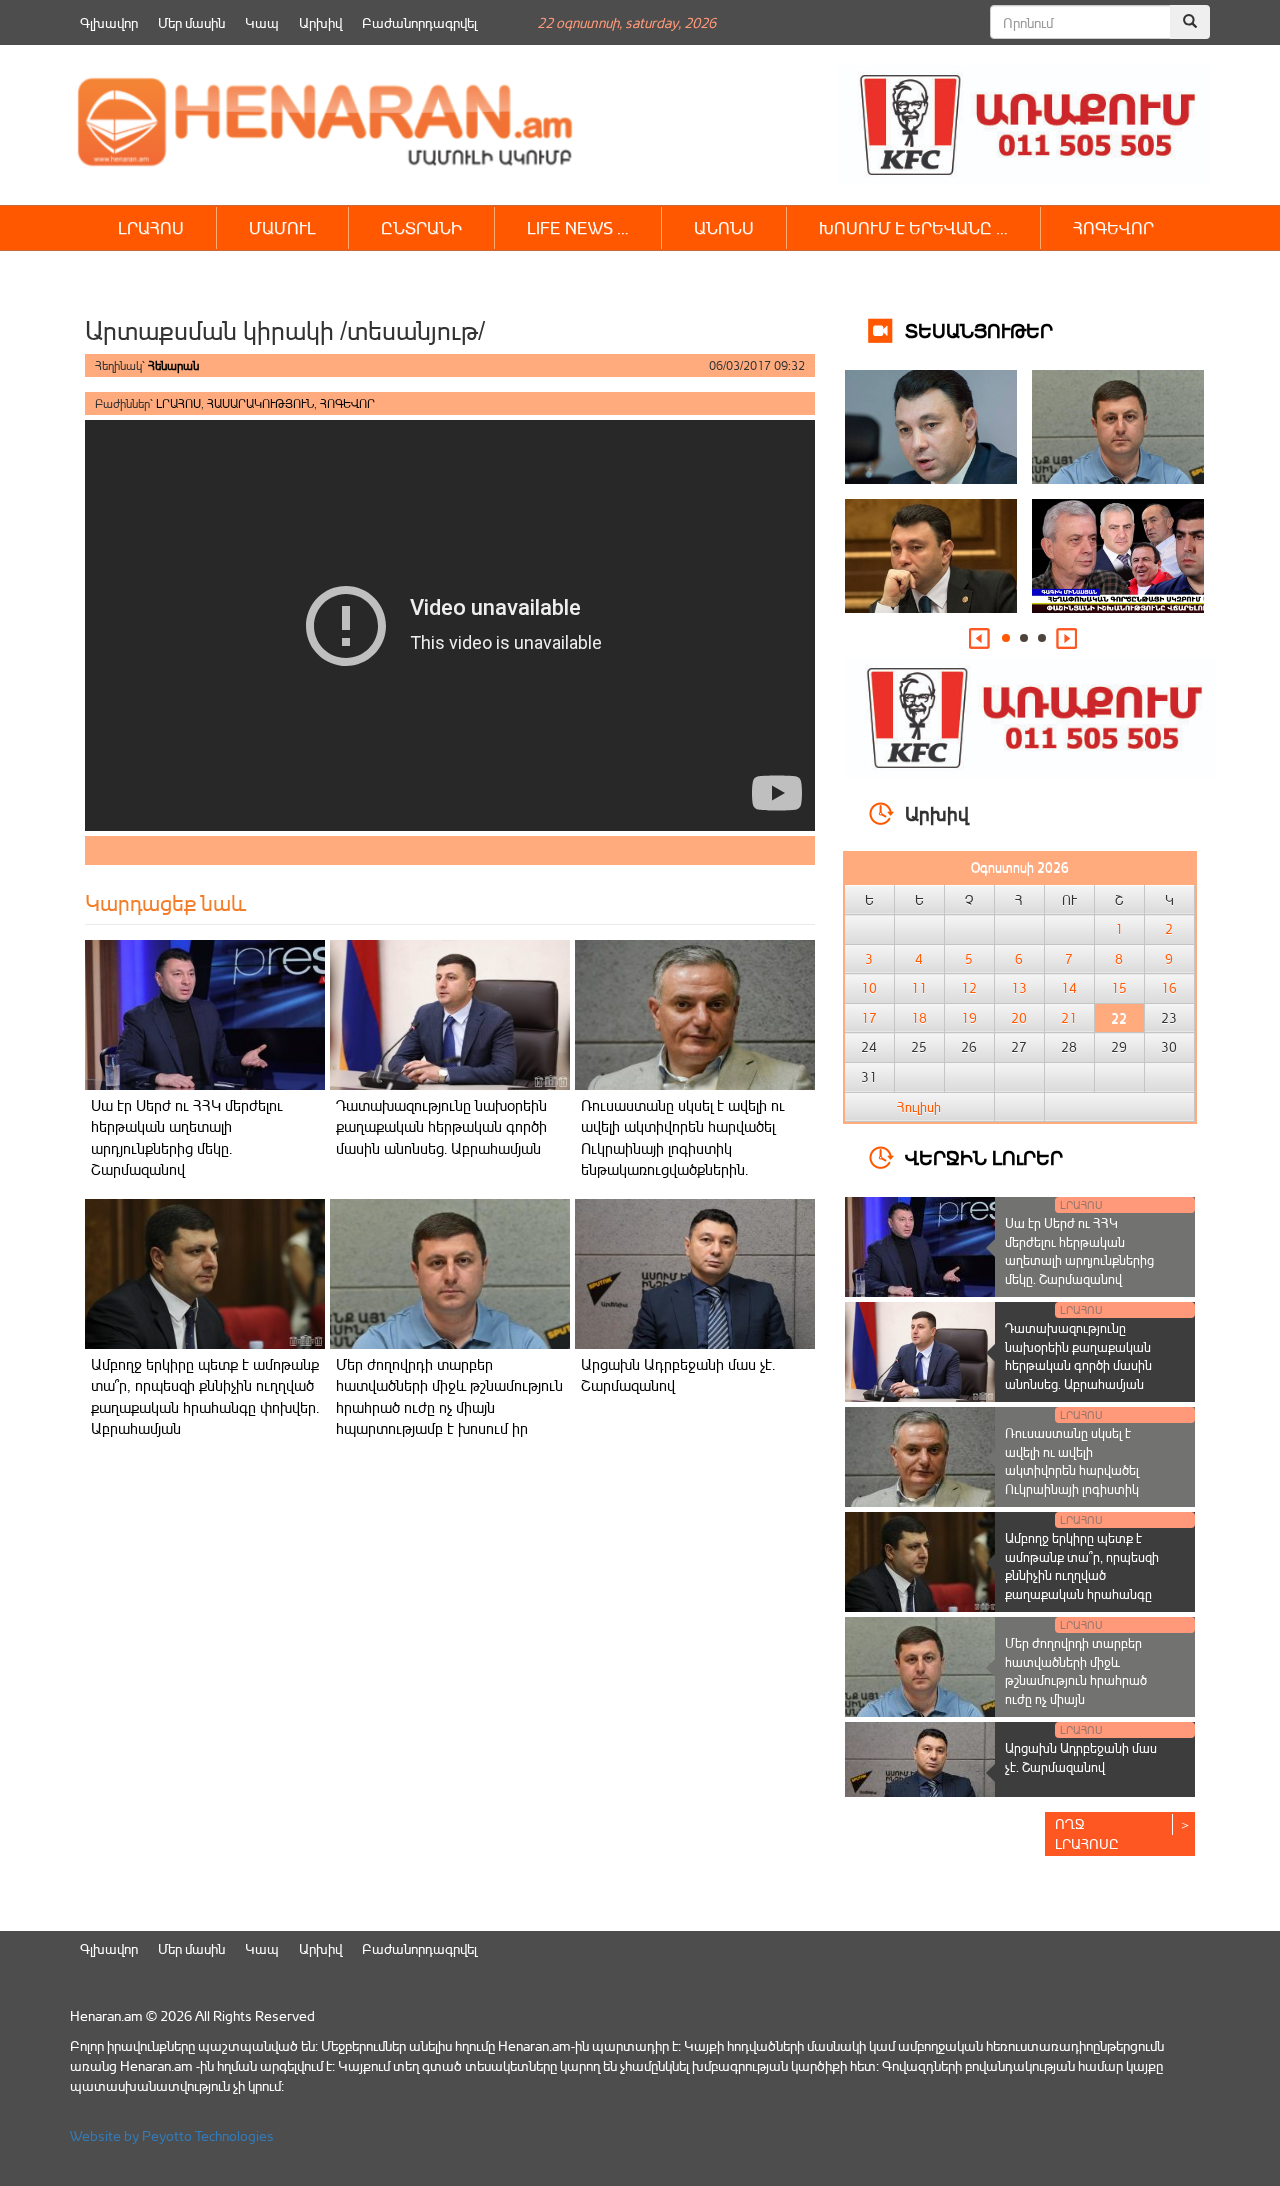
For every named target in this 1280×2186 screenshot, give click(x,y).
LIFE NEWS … (578, 227)
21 (1069, 1018)
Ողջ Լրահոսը (1087, 1833)
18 (919, 1018)
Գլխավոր (109, 22)
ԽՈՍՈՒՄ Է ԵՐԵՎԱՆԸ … (913, 227)
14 (1069, 988)
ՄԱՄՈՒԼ (282, 227)
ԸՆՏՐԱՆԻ (421, 227)
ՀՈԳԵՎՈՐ (1113, 227)
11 (919, 988)
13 (1019, 988)
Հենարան (173, 365)
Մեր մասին (191, 22)
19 (969, 1018)
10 (869, 988)
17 (869, 1018)
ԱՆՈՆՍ (724, 227)
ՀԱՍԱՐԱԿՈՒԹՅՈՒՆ (260, 403)
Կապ (262, 22)
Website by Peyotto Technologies (172, 2135)
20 (1019, 1018)
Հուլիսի (919, 1107)
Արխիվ (320, 22)
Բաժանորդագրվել (419, 22)
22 (1119, 1018)
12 (969, 988)
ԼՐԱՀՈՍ (151, 227)
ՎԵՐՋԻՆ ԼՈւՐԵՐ (984, 1156)
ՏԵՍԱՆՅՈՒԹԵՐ (979, 329)
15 (1119, 988)
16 (1169, 988)
